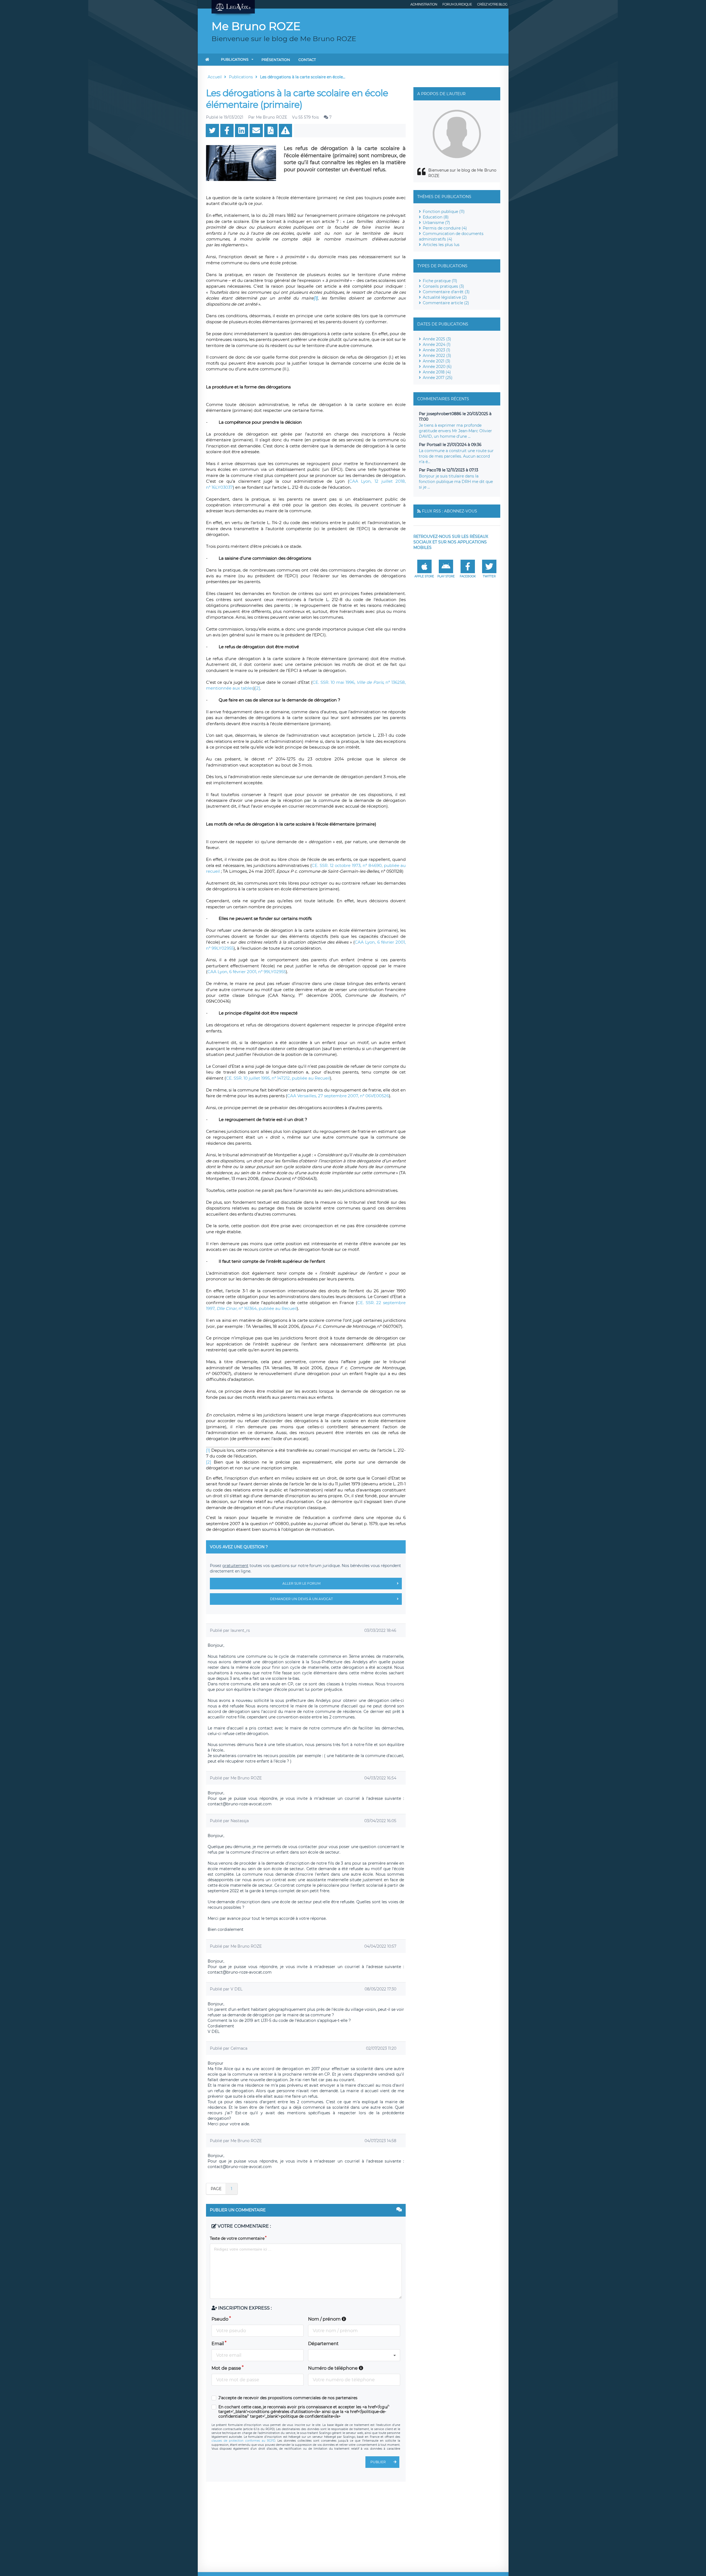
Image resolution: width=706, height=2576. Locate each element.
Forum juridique (457, 4)
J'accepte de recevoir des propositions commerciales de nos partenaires (288, 2398)
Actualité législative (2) (445, 297)
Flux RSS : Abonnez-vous (450, 511)
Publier (378, 2462)
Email (218, 2344)
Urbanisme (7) (436, 223)
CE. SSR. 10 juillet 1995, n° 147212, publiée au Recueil (278, 1078)
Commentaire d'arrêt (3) (446, 292)
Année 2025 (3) (437, 339)
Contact (307, 60)
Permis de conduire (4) (445, 228)
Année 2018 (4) (437, 372)
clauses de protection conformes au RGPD (243, 2441)
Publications (235, 59)
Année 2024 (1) (437, 345)
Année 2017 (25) (438, 378)
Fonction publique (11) (444, 212)
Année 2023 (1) (437, 350)
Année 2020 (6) (437, 367)
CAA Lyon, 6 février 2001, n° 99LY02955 (247, 972)
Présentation (276, 60)
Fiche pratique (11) (440, 281)
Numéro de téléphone (333, 2368)
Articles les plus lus (441, 245)
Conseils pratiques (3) (443, 286)
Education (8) (436, 217)
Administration (424, 4)
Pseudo (220, 2319)
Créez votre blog (492, 4)
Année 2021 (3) (437, 361)
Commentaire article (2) (446, 303)
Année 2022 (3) (437, 356)
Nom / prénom (325, 2319)
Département (323, 2344)
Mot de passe (226, 2368)
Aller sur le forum (301, 1583)
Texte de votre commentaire (237, 2238)
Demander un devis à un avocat (301, 1599)
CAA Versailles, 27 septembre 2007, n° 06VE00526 (338, 1096)
